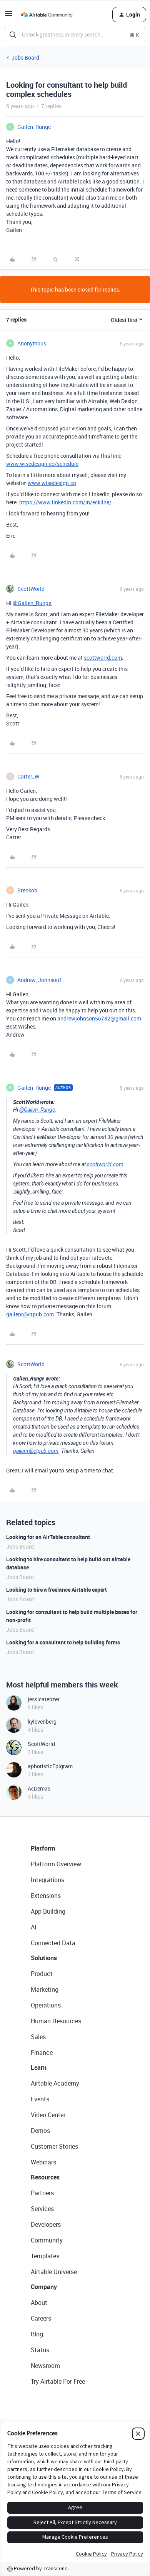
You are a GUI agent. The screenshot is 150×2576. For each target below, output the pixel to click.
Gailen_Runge (34, 127)
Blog (37, 2334)
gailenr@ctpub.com (30, 1314)
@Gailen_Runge (32, 603)
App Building (48, 1911)
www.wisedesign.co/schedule (42, 464)
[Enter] (13, 35)
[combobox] (75, 35)
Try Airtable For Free (58, 2381)
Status (40, 2350)
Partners (42, 2193)
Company (44, 2287)
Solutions (44, 1958)
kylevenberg (42, 1722)
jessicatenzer (44, 1699)
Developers (46, 2224)
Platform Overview (56, 1864)
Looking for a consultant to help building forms (63, 1642)
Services (42, 2209)
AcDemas (39, 1788)
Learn (39, 2067)
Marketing (45, 1989)
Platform (43, 1848)
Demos (40, 2131)
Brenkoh (27, 890)
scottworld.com (103, 658)
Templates (45, 2256)
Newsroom (45, 2366)
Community (47, 2240)
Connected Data (53, 1943)
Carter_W (28, 776)
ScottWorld (31, 589)
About (39, 2303)
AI (34, 1927)
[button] (8, 16)
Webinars (43, 2162)
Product (42, 1974)
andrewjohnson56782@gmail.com (99, 1018)
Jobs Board (25, 58)
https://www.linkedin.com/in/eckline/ (65, 502)
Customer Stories (54, 2146)
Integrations (47, 1880)
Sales (38, 2037)
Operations (46, 2005)
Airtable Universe (54, 2272)
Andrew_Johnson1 (40, 980)
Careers (41, 2318)
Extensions (46, 1896)
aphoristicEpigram (50, 1766)
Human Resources (56, 2021)
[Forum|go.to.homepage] (47, 15)
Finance (42, 2052)
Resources (45, 2177)
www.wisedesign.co (52, 483)
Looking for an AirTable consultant (48, 1537)
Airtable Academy (55, 2083)
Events (40, 2099)
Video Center (48, 2115)
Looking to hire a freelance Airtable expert (57, 1590)
